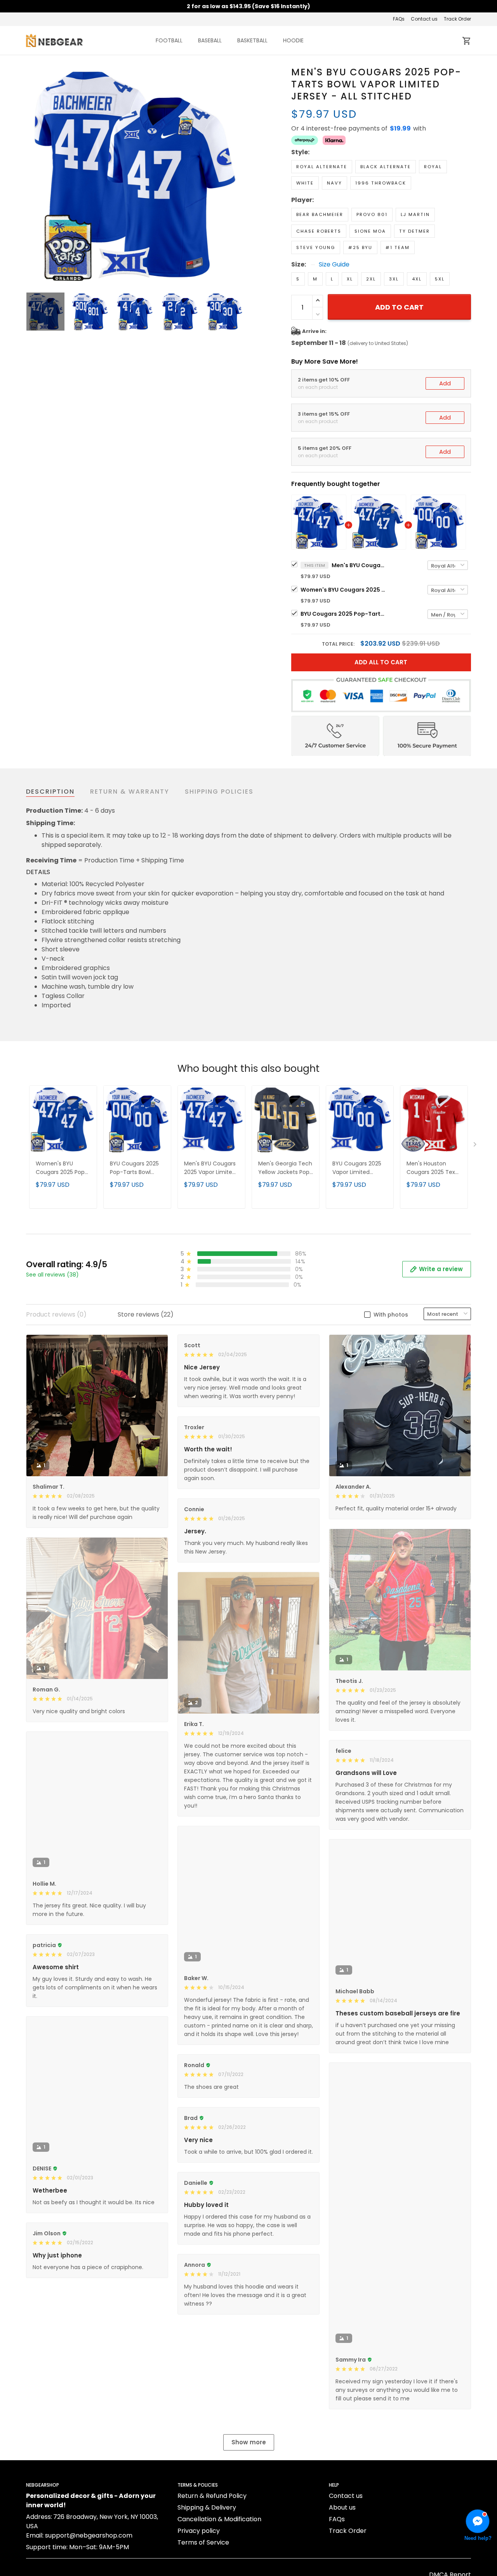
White (305, 183)
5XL (440, 279)
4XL (417, 279)
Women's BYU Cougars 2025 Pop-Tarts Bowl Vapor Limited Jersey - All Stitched (343, 590)
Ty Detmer (414, 231)
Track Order (457, 19)
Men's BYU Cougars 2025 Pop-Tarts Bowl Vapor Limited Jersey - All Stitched (359, 565)
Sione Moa (370, 231)
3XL (394, 279)
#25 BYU (360, 247)
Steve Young (316, 247)
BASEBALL (210, 40)
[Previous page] (32, 175)
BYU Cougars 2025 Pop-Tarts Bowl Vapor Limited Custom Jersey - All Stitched (343, 614)
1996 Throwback (381, 183)
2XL (371, 279)
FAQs (399, 19)
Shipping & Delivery (207, 2507)
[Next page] (238, 175)
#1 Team (398, 247)
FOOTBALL (169, 40)
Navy (335, 183)
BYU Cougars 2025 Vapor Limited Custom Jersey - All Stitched (359, 1168)
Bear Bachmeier (320, 214)
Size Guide (334, 265)
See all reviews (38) (52, 1275)
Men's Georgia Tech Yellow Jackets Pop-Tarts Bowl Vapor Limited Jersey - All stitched (285, 1168)
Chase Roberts (319, 231)
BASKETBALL (252, 40)
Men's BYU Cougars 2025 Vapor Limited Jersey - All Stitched (211, 1168)
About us (342, 2507)
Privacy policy (199, 2531)
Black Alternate (386, 167)
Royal (433, 167)
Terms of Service (203, 2542)
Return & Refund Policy (212, 2496)
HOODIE (293, 40)
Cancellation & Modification (219, 2519)
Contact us (424, 19)
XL (350, 279)
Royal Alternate (322, 167)
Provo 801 (372, 214)
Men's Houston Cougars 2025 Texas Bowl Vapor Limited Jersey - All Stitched (434, 1168)
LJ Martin (415, 214)
